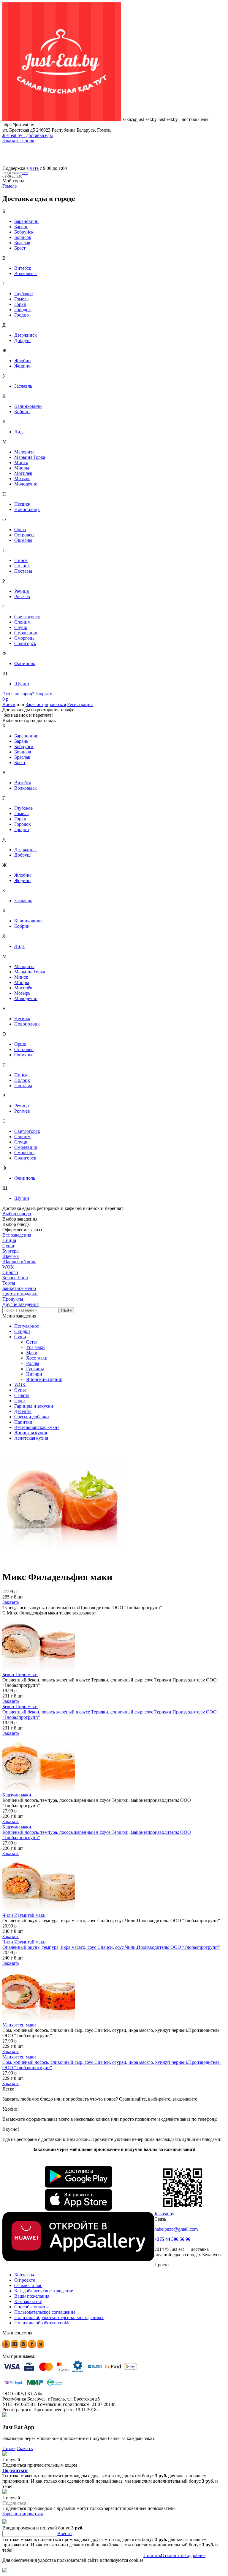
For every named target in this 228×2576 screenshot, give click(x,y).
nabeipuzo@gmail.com (176, 2229)
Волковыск (26, 273)
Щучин (22, 684)
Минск (21, 463)
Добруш (22, 340)
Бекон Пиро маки (20, 1675)
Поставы (23, 571)
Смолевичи (26, 633)
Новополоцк (27, 509)
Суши (20, 1337)
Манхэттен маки (19, 2025)
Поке (19, 1401)
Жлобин (23, 361)
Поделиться (15, 2470)
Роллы (33, 1363)
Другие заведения (20, 1304)
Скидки (22, 1331)
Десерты (23, 1411)
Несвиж (22, 504)
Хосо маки (37, 1358)
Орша (20, 530)
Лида (19, 432)
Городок (23, 310)
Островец (24, 535)
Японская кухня (31, 1433)
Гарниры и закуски (34, 1406)
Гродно (22, 315)
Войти (9, 704)
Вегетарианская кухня (37, 1427)
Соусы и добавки (32, 1417)
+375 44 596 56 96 (172, 2239)
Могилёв (23, 473)
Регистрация (80, 704)
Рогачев (22, 597)
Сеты (31, 1342)
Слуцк (21, 627)
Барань (21, 227)
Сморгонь (24, 638)
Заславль (23, 386)
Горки (20, 304)
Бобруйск (24, 232)
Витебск (23, 268)
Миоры (22, 468)
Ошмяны (23, 540)
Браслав (22, 243)
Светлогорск (27, 617)
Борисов (23, 237)
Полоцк (22, 566)
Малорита (24, 452)
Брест (20, 248)
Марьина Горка (30, 457)
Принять (152, 2555)
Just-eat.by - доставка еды (28, 135)
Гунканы (35, 1369)
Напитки (23, 1422)
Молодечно (26, 484)
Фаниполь (25, 663)
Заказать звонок (18, 141)
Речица (22, 591)
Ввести (65, 2533)
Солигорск (25, 643)
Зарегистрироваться (46, 704)
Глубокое (23, 294)
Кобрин (22, 412)
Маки (32, 1353)
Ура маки (35, 1347)
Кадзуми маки (17, 1795)
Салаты (22, 1395)
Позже (9, 2448)
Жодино (22, 366)
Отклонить (172, 2555)
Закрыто (44, 694)
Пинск (21, 560)
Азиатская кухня (31, 1438)
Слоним (22, 622)
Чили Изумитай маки (24, 1915)
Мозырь (22, 479)
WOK (20, 1385)
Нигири (34, 1374)
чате (34, 168)
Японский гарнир (44, 1379)
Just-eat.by (164, 2214)
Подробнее (194, 2555)
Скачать (25, 2448)
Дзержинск (26, 335)
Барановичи (26, 221)
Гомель (21, 299)
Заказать (11, 1602)
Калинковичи (28, 406)
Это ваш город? (18, 694)
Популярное (27, 1326)
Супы (20, 1390)
